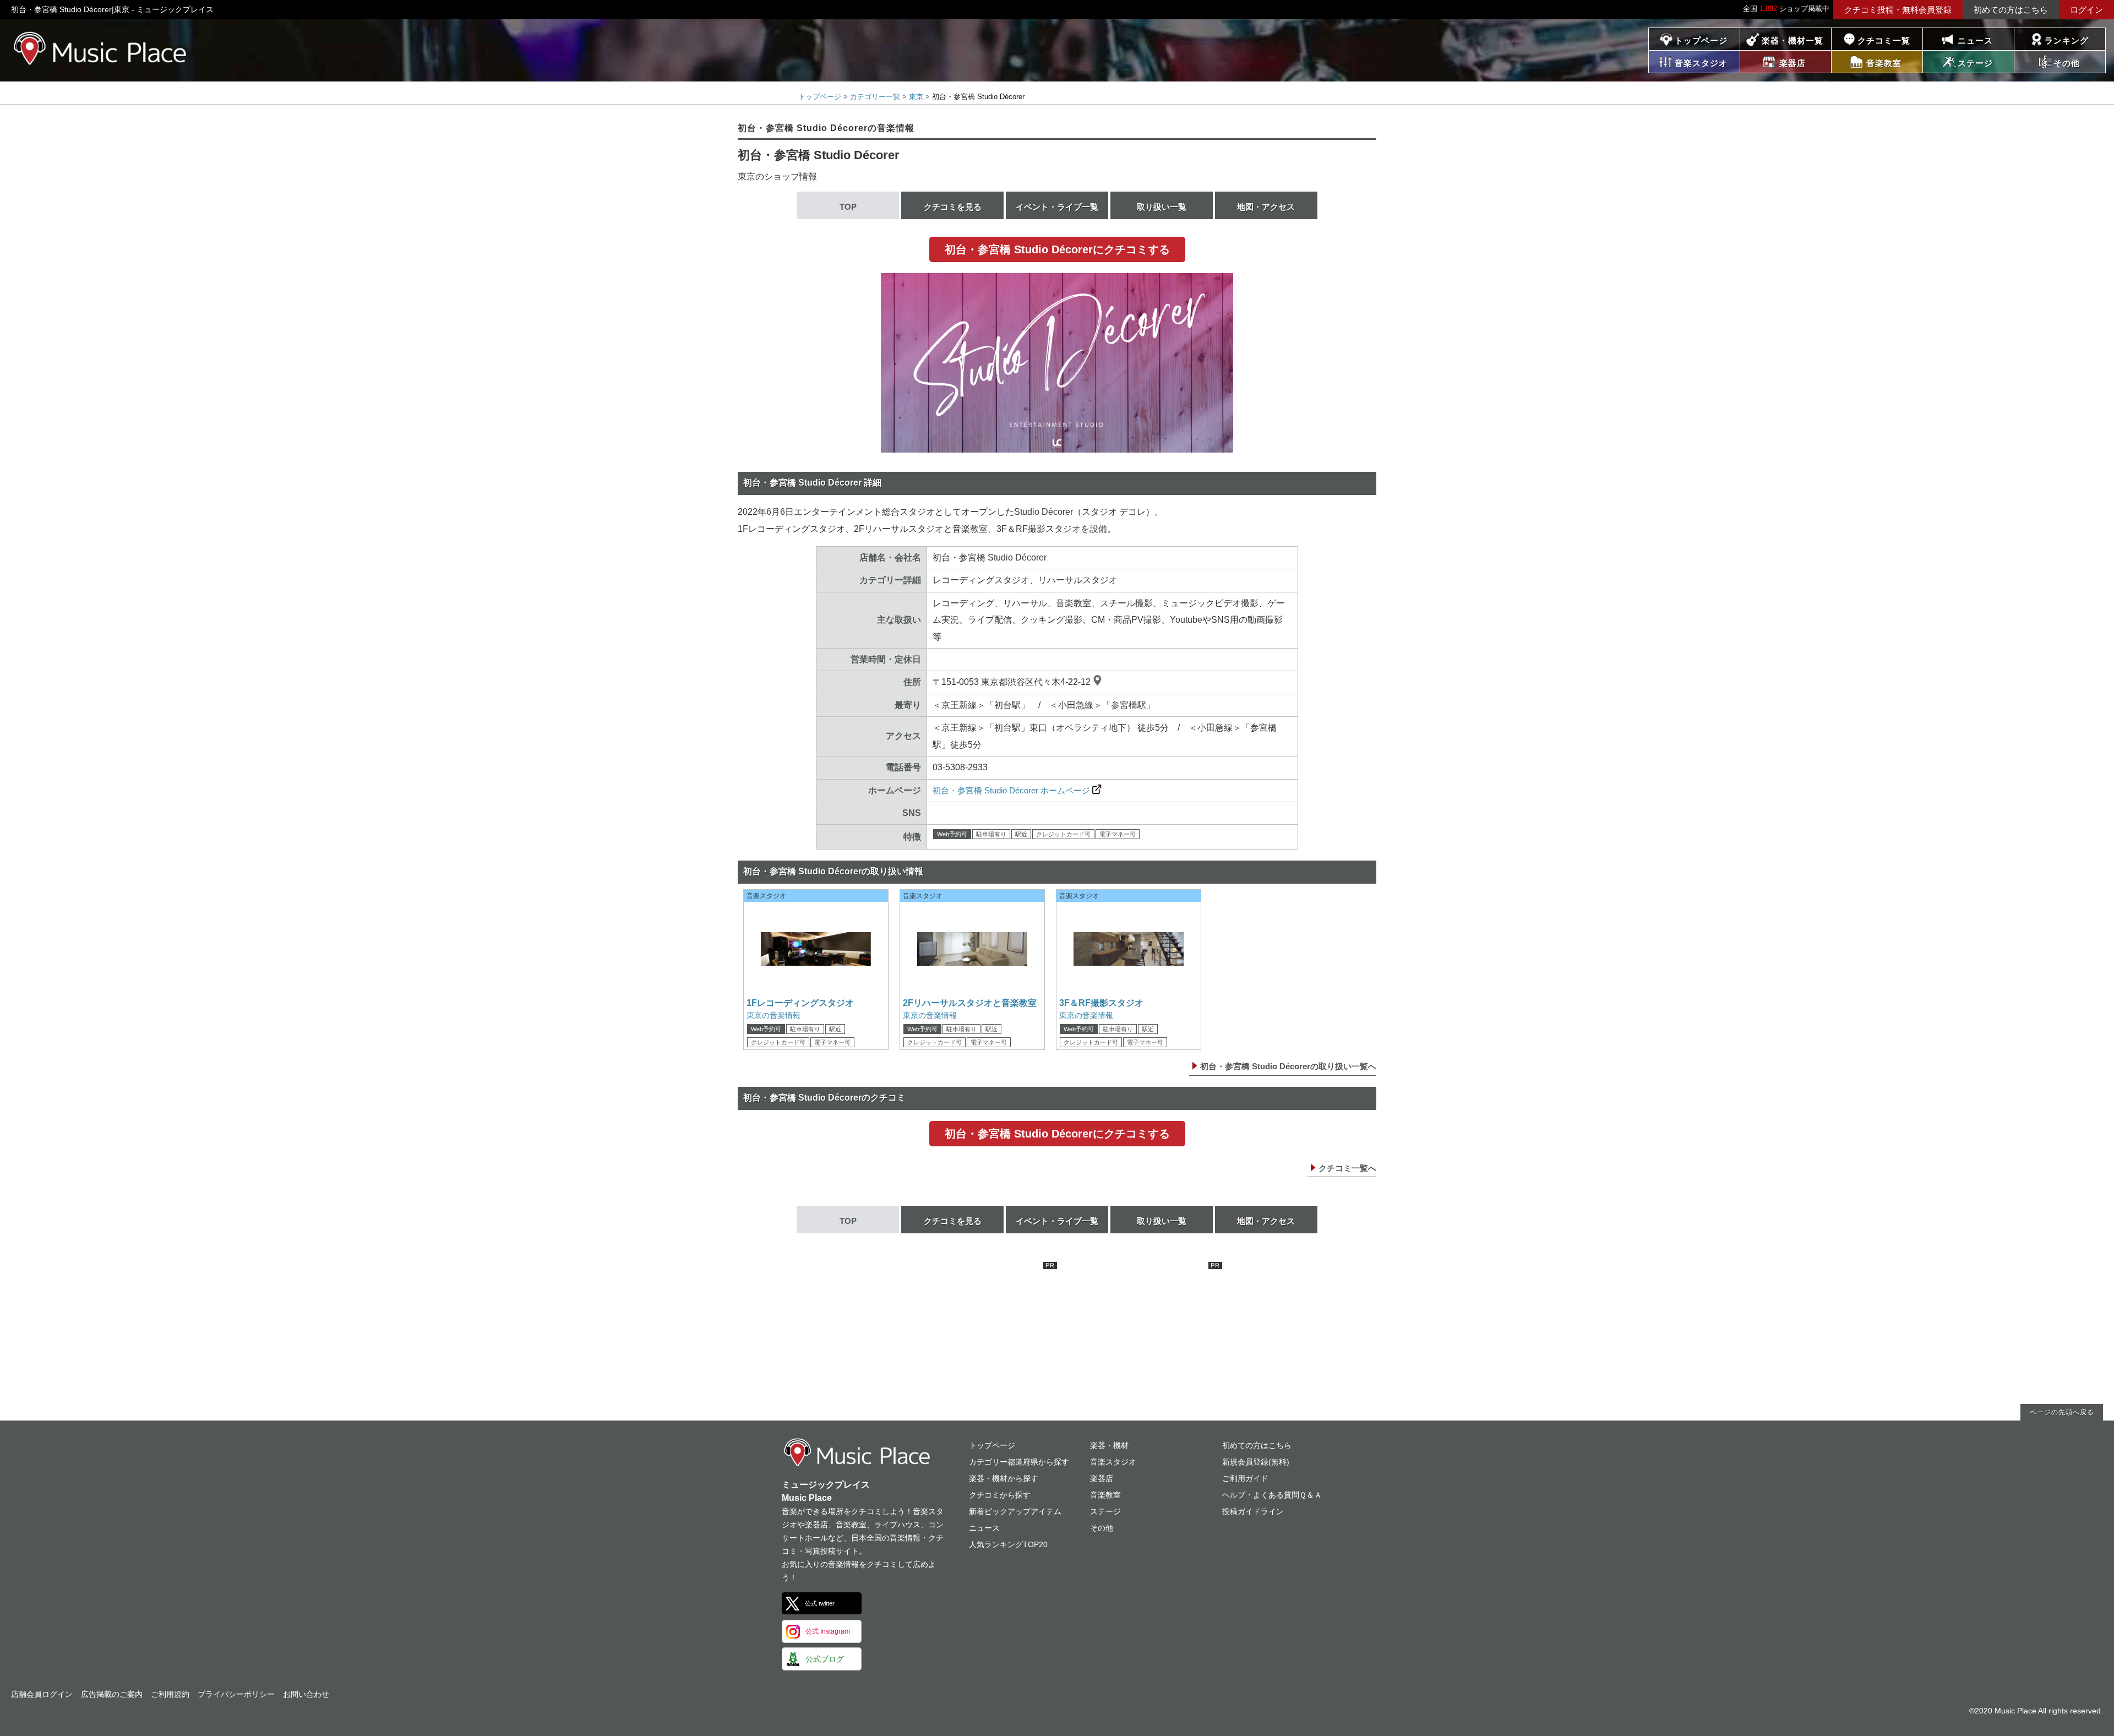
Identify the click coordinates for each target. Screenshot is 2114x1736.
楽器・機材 (1109, 1445)
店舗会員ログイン (42, 1694)
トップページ (1701, 40)
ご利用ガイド (1245, 1478)
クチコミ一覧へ (1347, 1168)
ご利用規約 (170, 1694)
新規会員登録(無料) (1256, 1462)
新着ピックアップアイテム (1015, 1511)
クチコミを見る (953, 207)
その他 (1102, 1528)
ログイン (2086, 10)
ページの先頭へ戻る (2062, 1412)
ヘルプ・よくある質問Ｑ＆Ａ (1272, 1495)
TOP (848, 207)
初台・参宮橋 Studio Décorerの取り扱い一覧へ (1288, 1066)
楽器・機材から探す (1004, 1478)
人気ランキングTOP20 (1008, 1544)
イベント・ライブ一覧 (1057, 207)
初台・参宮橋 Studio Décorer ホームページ (1011, 790)
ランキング (2067, 40)
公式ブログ (825, 1659)
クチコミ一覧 (1884, 40)
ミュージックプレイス (100, 48)
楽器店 (1102, 1478)
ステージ (1105, 1511)
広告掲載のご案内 (112, 1694)
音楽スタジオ (1113, 1462)
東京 (916, 97)
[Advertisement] (974, 1331)
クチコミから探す (1000, 1495)
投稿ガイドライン (1253, 1511)
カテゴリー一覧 (875, 97)
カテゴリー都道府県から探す (1019, 1462)
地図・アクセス (1266, 207)
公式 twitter (820, 1603)
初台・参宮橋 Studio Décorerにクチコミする (1057, 249)
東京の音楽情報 (773, 1015)
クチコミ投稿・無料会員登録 (1898, 10)
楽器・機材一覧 (1792, 40)
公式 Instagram (828, 1631)
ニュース (1975, 40)
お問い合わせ (306, 1694)
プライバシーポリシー (236, 1694)
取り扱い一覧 (1162, 207)
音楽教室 (1105, 1495)
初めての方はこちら (2011, 10)
